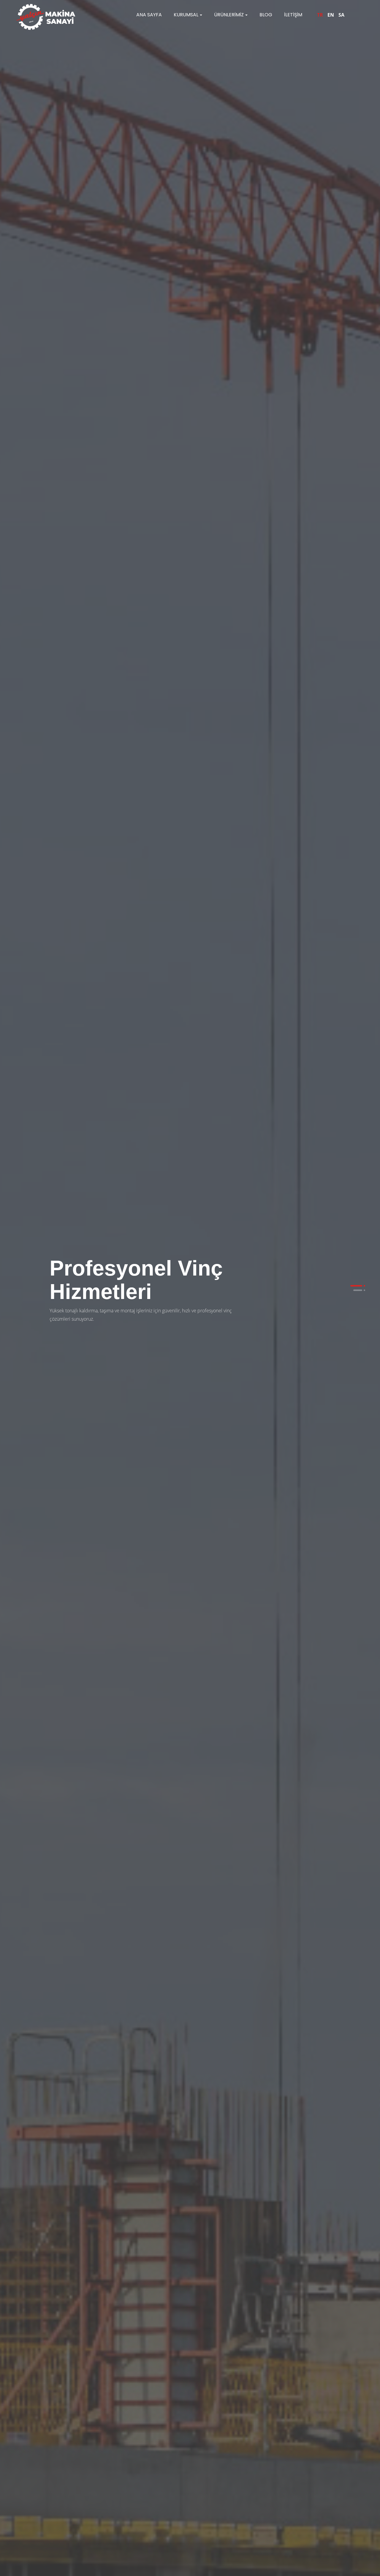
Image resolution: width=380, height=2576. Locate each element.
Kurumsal (186, 15)
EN (331, 15)
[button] (356, 1286)
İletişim (293, 15)
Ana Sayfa (149, 15)
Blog (266, 15)
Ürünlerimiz (229, 15)
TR (320, 15)
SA (341, 15)
